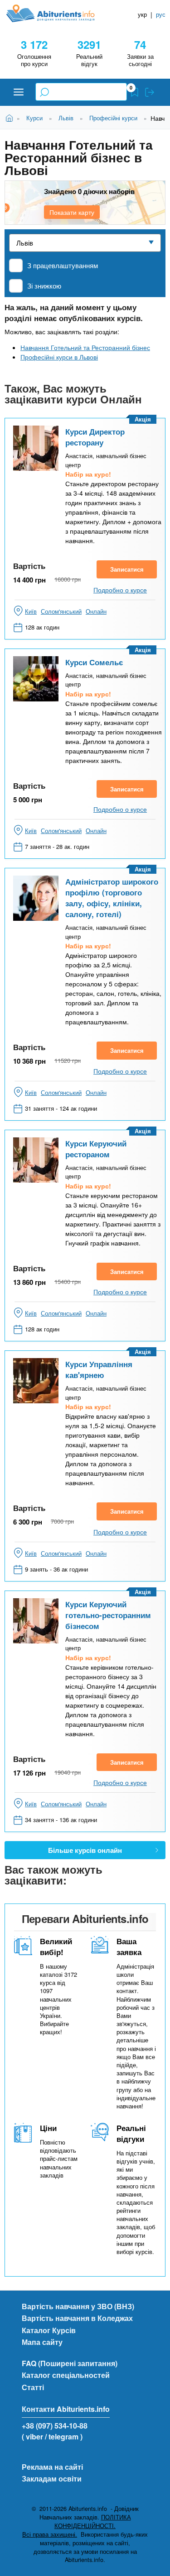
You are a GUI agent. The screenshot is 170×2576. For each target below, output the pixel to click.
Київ (31, 611)
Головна (11, 117)
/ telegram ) (64, 2436)
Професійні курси (113, 118)
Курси (34, 118)
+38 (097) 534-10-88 (55, 2426)
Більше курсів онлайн (85, 1850)
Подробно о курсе (120, 590)
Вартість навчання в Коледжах (77, 2318)
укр (142, 14)
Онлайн (96, 611)
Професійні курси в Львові (59, 357)
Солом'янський (61, 611)
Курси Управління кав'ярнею (99, 1369)
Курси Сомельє (94, 662)
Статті (33, 2387)
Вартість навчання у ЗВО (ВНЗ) (78, 2306)
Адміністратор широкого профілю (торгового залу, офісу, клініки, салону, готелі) (112, 898)
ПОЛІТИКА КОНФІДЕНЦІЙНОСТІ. (93, 2522)
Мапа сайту (42, 2342)
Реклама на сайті (52, 2467)
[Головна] (58, 13)
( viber (32, 2436)
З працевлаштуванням (63, 265)
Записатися (127, 569)
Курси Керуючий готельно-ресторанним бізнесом (108, 1615)
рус (161, 14)
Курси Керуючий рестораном (96, 1149)
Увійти (150, 92)
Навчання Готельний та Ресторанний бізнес (85, 347)
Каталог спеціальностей (66, 2375)
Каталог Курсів (49, 2330)
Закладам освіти (52, 2479)
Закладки (135, 92)
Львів (66, 118)
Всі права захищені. (50, 2534)
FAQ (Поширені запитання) (70, 2363)
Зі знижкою (44, 286)
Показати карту (72, 212)
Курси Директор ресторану (95, 437)
